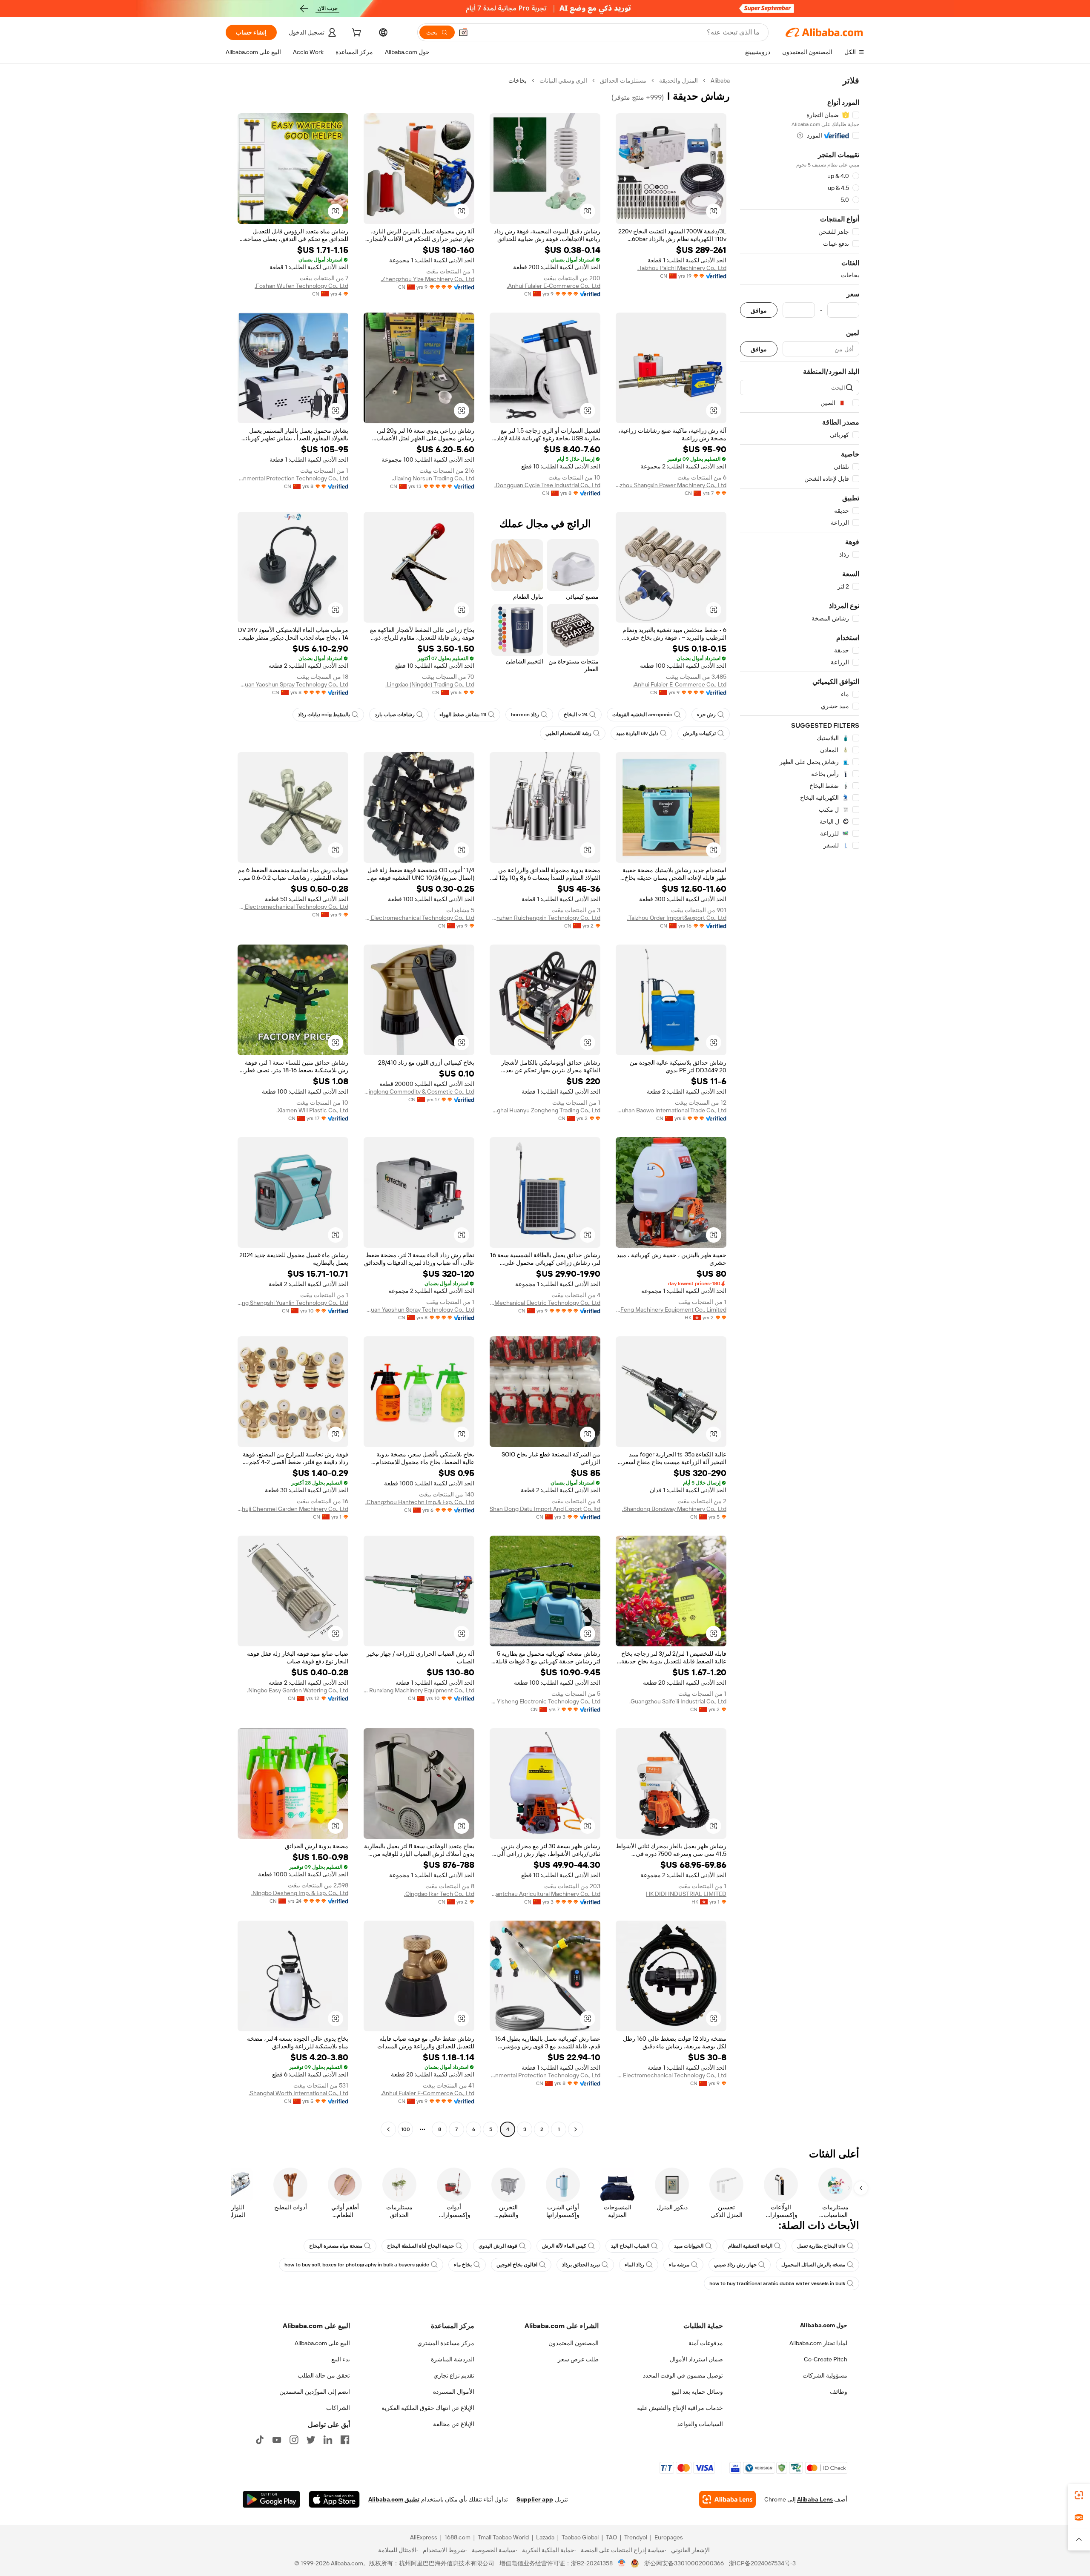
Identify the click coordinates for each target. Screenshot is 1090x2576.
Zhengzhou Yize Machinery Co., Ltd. (427, 279)
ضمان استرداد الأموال (696, 2359)
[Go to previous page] (576, 2129)
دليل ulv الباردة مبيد (637, 733)
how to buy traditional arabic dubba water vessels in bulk (777, 2283)
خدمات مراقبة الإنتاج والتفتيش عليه (680, 2408)
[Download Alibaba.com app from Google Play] (271, 2499)
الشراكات (338, 2408)
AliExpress (424, 2537)
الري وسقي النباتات (563, 80)
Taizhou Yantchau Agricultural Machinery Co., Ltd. (545, 1894)
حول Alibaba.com (824, 2325)
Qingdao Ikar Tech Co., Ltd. (439, 1894)
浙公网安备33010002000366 (684, 2563)
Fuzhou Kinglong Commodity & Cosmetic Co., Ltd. (419, 1091)
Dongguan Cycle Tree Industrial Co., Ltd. (547, 485)
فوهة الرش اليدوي (498, 2246)
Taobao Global (580, 2537)
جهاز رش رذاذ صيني (735, 2265)
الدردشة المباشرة (453, 2359)
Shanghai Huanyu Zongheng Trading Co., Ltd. (545, 1110)
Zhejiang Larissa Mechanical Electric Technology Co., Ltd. (545, 1303)
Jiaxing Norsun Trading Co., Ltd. (433, 478)
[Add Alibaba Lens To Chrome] (727, 2499)
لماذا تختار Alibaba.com (818, 2343)
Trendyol (636, 2537)
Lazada (545, 2537)
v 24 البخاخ (576, 715)
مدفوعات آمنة (706, 2343)
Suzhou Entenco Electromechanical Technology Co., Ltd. (419, 918)
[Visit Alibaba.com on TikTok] (260, 2440)
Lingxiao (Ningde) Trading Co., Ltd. (430, 684)
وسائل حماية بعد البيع (697, 2392)
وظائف (839, 2392)
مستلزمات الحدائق (623, 80)
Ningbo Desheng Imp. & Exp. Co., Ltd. (300, 1893)
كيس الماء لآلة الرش (564, 2246)
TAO (611, 2537)
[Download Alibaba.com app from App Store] (334, 2499)
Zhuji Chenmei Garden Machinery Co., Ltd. (293, 1509)
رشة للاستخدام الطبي (568, 733)
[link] (1079, 2495)
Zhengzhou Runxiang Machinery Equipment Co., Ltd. (419, 1690)
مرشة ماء (679, 2265)
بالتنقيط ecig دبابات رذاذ (324, 715)
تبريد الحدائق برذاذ (581, 2265)
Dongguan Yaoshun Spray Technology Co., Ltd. (293, 684)
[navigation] (800, 1106)
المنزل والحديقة (678, 80)
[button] (463, 32)
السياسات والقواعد (700, 2424)
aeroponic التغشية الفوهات (642, 715)
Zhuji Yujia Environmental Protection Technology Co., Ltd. (293, 478)
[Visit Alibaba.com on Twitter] (311, 2440)
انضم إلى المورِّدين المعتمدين (315, 2392)
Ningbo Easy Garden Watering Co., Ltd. (298, 1690)
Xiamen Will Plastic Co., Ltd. (312, 1110)
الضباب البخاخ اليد (630, 2246)
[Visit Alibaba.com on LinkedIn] (328, 2440)
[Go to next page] (388, 2129)
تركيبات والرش (699, 733)
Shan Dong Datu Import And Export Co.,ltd (545, 1509)
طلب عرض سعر (578, 2359)
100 (406, 2129)
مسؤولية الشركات (825, 2375)
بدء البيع (341, 2359)
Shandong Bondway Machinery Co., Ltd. (674, 1509)
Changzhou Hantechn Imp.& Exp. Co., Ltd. (420, 1502)
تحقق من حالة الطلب (324, 2375)
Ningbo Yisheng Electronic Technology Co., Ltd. (545, 1701)
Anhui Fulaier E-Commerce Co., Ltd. (554, 286)
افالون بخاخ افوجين (517, 2265)
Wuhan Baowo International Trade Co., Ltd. (671, 1110)
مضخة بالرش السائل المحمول (813, 2265)
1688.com (458, 2537)
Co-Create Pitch (826, 2359)
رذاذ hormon (525, 715)
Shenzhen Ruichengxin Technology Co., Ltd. (545, 918)
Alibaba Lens (815, 2499)
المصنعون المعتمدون (574, 2343)
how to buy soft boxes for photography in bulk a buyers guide (357, 2265)
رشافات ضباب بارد (395, 715)
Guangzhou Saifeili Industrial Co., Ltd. (678, 1701)
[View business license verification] (622, 2563)
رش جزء (706, 715)
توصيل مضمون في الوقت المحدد (683, 2375)
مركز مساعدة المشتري (446, 2343)
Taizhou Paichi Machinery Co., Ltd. (682, 268)
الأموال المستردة (454, 2392)
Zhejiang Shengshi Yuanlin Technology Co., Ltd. (293, 1303)
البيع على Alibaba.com (322, 2343)
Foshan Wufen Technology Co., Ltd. (301, 286)
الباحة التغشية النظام (750, 2246)
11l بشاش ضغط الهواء (463, 715)
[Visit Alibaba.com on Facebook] (345, 2440)
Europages (669, 2537)
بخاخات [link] (518, 80)
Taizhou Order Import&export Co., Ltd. (677, 918)
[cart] (356, 34)
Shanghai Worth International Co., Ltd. (298, 2093)
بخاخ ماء (463, 2265)
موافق (759, 310)
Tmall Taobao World (503, 2537)
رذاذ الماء (634, 2265)
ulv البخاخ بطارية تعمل (821, 2246)
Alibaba (720, 80)
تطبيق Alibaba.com (394, 2499)
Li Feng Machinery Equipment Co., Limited (671, 1310)
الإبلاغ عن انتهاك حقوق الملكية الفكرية (428, 2408)
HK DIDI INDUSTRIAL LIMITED (686, 1894)
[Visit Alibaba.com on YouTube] (277, 2440)
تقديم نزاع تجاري (454, 2375)
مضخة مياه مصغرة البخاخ (336, 2246)
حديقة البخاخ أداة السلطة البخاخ (420, 2246)
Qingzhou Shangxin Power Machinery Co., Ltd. (671, 485)
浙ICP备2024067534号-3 (762, 2563)
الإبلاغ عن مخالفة (454, 2424)
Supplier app (535, 2499)
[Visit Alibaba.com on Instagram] (294, 2440)
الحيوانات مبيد (689, 2246)
